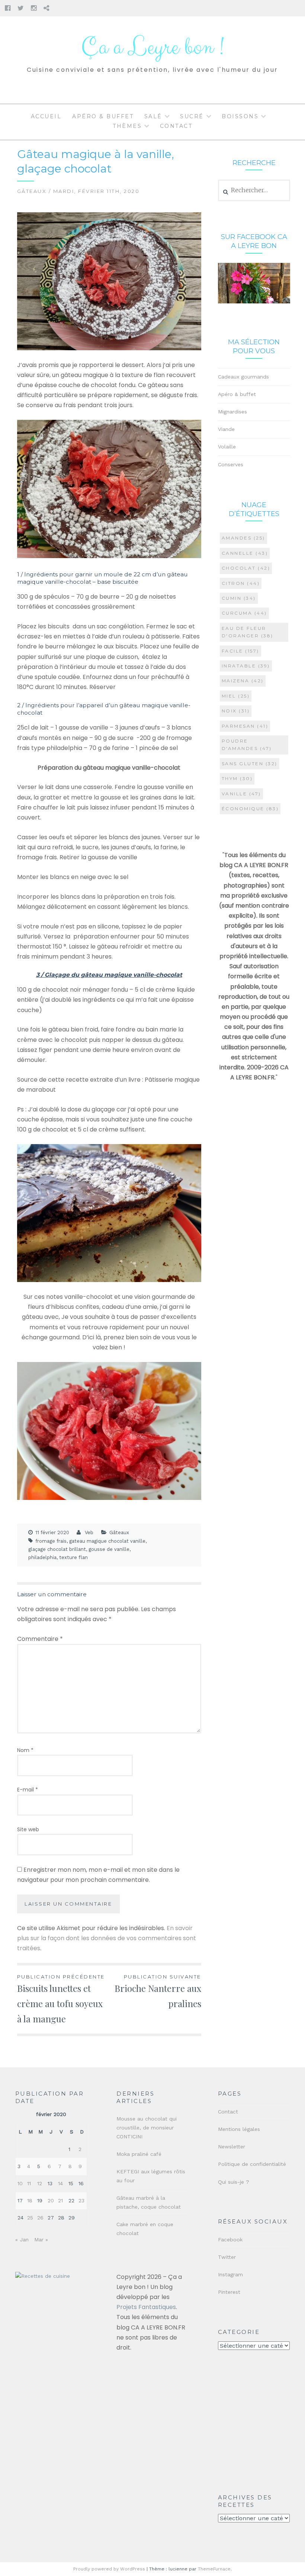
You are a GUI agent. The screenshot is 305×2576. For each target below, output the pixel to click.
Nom (25, 1750)
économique (250, 809)
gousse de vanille (109, 1549)
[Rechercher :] (254, 190)
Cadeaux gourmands (243, 377)
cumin (239, 598)
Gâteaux (32, 191)
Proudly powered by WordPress (109, 2569)
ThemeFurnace (214, 2569)
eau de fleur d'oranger (248, 632)
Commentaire (40, 1639)
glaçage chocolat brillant (57, 1549)
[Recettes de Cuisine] (43, 2276)
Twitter (227, 2257)
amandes (243, 538)
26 (40, 2218)
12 (40, 2183)
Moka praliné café (139, 2154)
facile (240, 651)
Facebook (230, 2239)
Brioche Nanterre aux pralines (158, 1991)
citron (241, 583)
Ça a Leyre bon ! (152, 47)
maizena (243, 681)
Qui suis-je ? (234, 2182)
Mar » (41, 2239)
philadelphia (42, 1557)
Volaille (227, 447)
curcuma (244, 613)
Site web (28, 1829)
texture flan (73, 1557)
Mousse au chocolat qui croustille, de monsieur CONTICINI (147, 2128)
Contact (176, 126)
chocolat (246, 568)
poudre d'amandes (247, 745)
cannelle (245, 553)
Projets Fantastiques (146, 2307)
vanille (241, 794)
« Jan (22, 2239)
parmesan (245, 726)
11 (29, 2183)
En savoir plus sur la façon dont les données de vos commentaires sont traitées (107, 1938)
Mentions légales (239, 2129)
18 (30, 2200)
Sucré (192, 116)
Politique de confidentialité (252, 2164)
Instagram (230, 2274)
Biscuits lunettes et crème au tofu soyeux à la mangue (61, 1999)
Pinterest (229, 2292)
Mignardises (232, 412)
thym (237, 778)
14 (60, 2183)
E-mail (28, 1790)
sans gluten (250, 764)
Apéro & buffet (103, 116)
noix (236, 711)
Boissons (240, 116)
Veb (89, 1532)
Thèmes (127, 126)
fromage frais (51, 1541)
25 (30, 2218)
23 (81, 2200)
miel (236, 696)
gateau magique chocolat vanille (107, 1541)
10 (20, 2183)
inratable (246, 666)
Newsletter (232, 2147)
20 (51, 2200)
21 (60, 2200)
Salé (153, 116)
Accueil (46, 116)
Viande (226, 429)
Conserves (231, 464)
